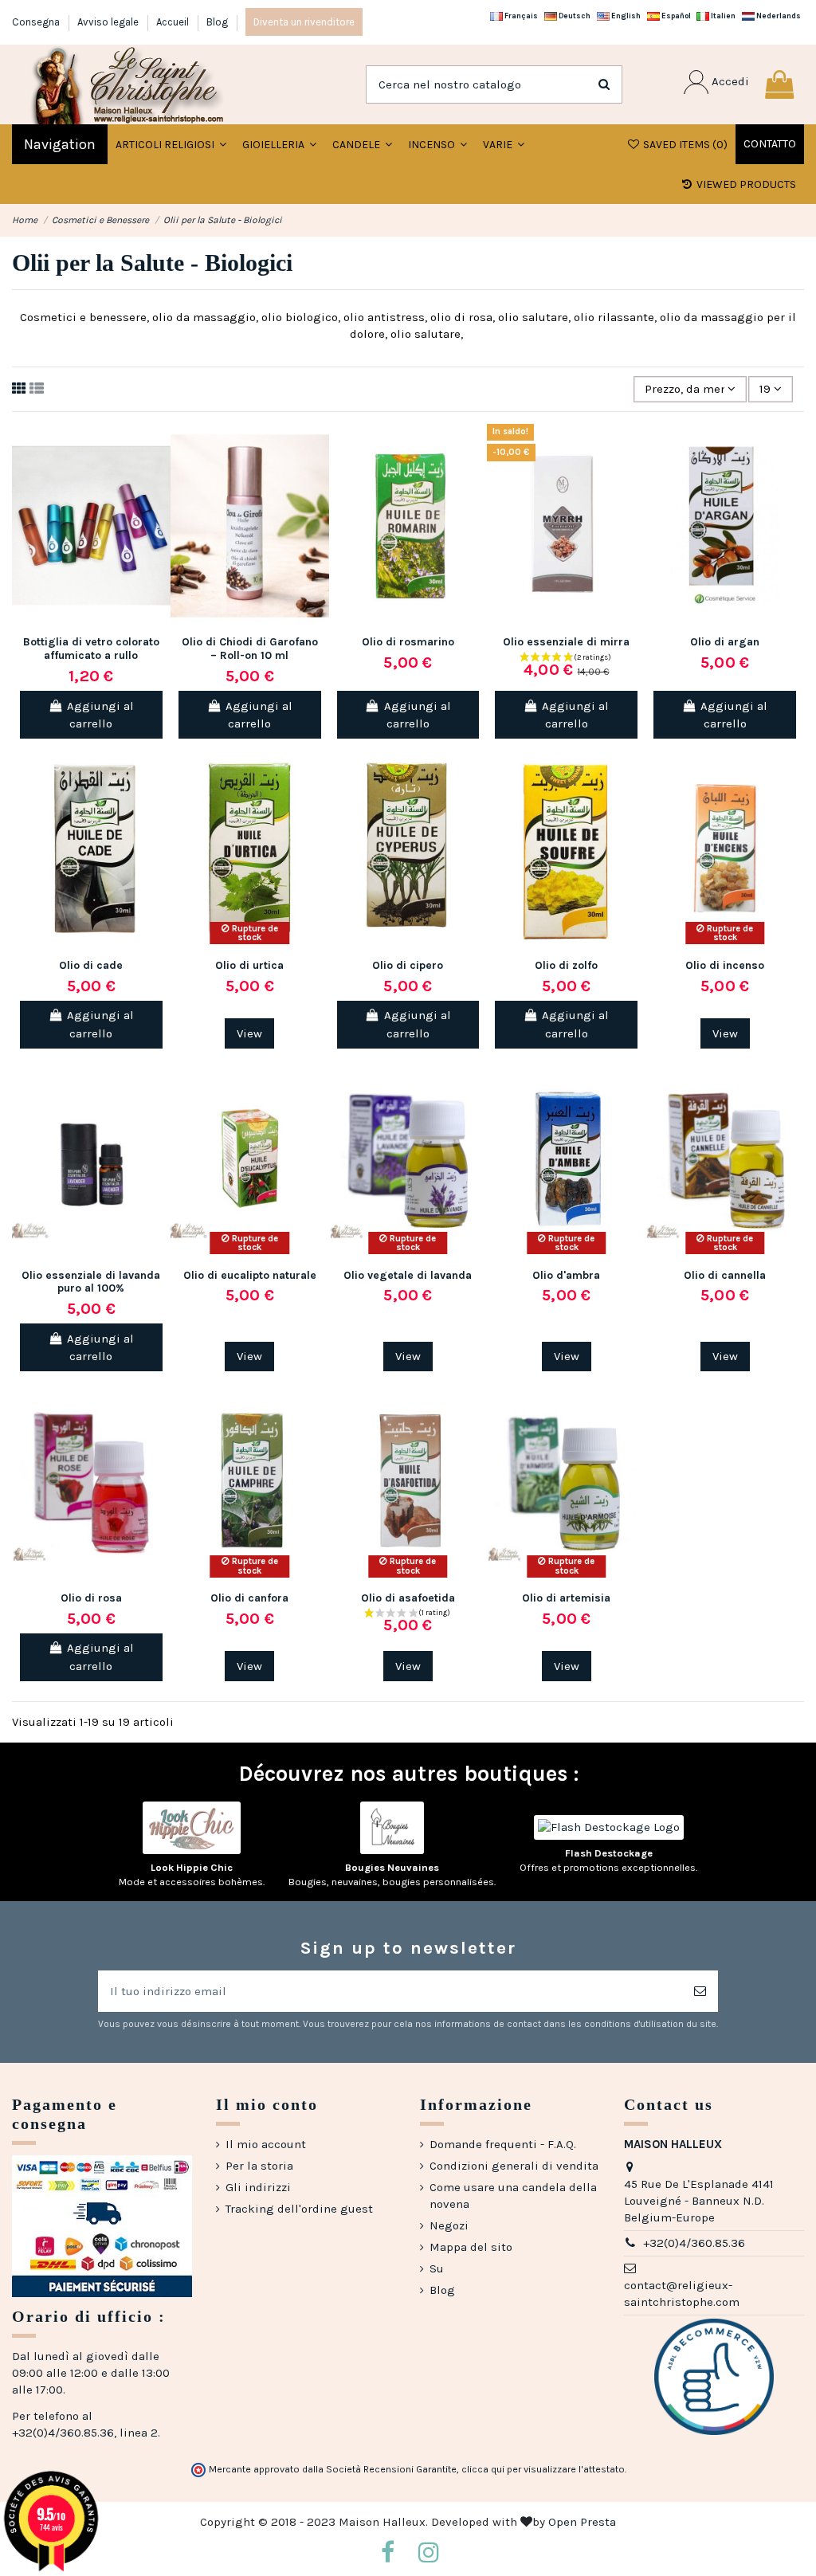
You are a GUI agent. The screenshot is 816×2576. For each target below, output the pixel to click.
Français (520, 16)
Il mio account (266, 2144)
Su (437, 2268)
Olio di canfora (249, 1598)
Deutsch (574, 16)
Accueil (174, 22)
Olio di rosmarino (408, 642)
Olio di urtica (249, 965)
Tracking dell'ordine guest (299, 2209)
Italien (722, 16)
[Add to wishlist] (158, 448)
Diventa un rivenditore (304, 22)
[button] (279, 144)
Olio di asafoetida (408, 1598)
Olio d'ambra (566, 1275)
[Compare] (158, 477)
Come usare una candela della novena (513, 2196)
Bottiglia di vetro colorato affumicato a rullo (91, 649)
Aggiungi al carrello (100, 715)
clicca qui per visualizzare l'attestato (543, 2469)
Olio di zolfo (566, 965)
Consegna (37, 22)
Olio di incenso (725, 965)
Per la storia (259, 2166)
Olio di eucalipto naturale (250, 1275)
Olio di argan (725, 642)
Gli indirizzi (258, 2187)
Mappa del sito (471, 2247)
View (249, 1033)
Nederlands (778, 16)
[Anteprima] (158, 506)
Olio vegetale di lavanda (408, 1275)
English (625, 16)
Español (675, 16)
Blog (217, 22)
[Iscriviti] (700, 1992)
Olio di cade (91, 965)
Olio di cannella (725, 1275)
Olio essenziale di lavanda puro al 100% (91, 1282)
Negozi (449, 2225)
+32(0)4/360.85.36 (694, 2243)
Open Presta (582, 2522)
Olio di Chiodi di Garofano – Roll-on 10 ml (250, 649)
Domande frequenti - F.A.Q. (503, 2144)
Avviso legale (109, 22)
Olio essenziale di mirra (566, 642)
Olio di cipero (408, 965)
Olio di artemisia (566, 1598)
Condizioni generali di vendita (514, 2166)
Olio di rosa (91, 1598)
